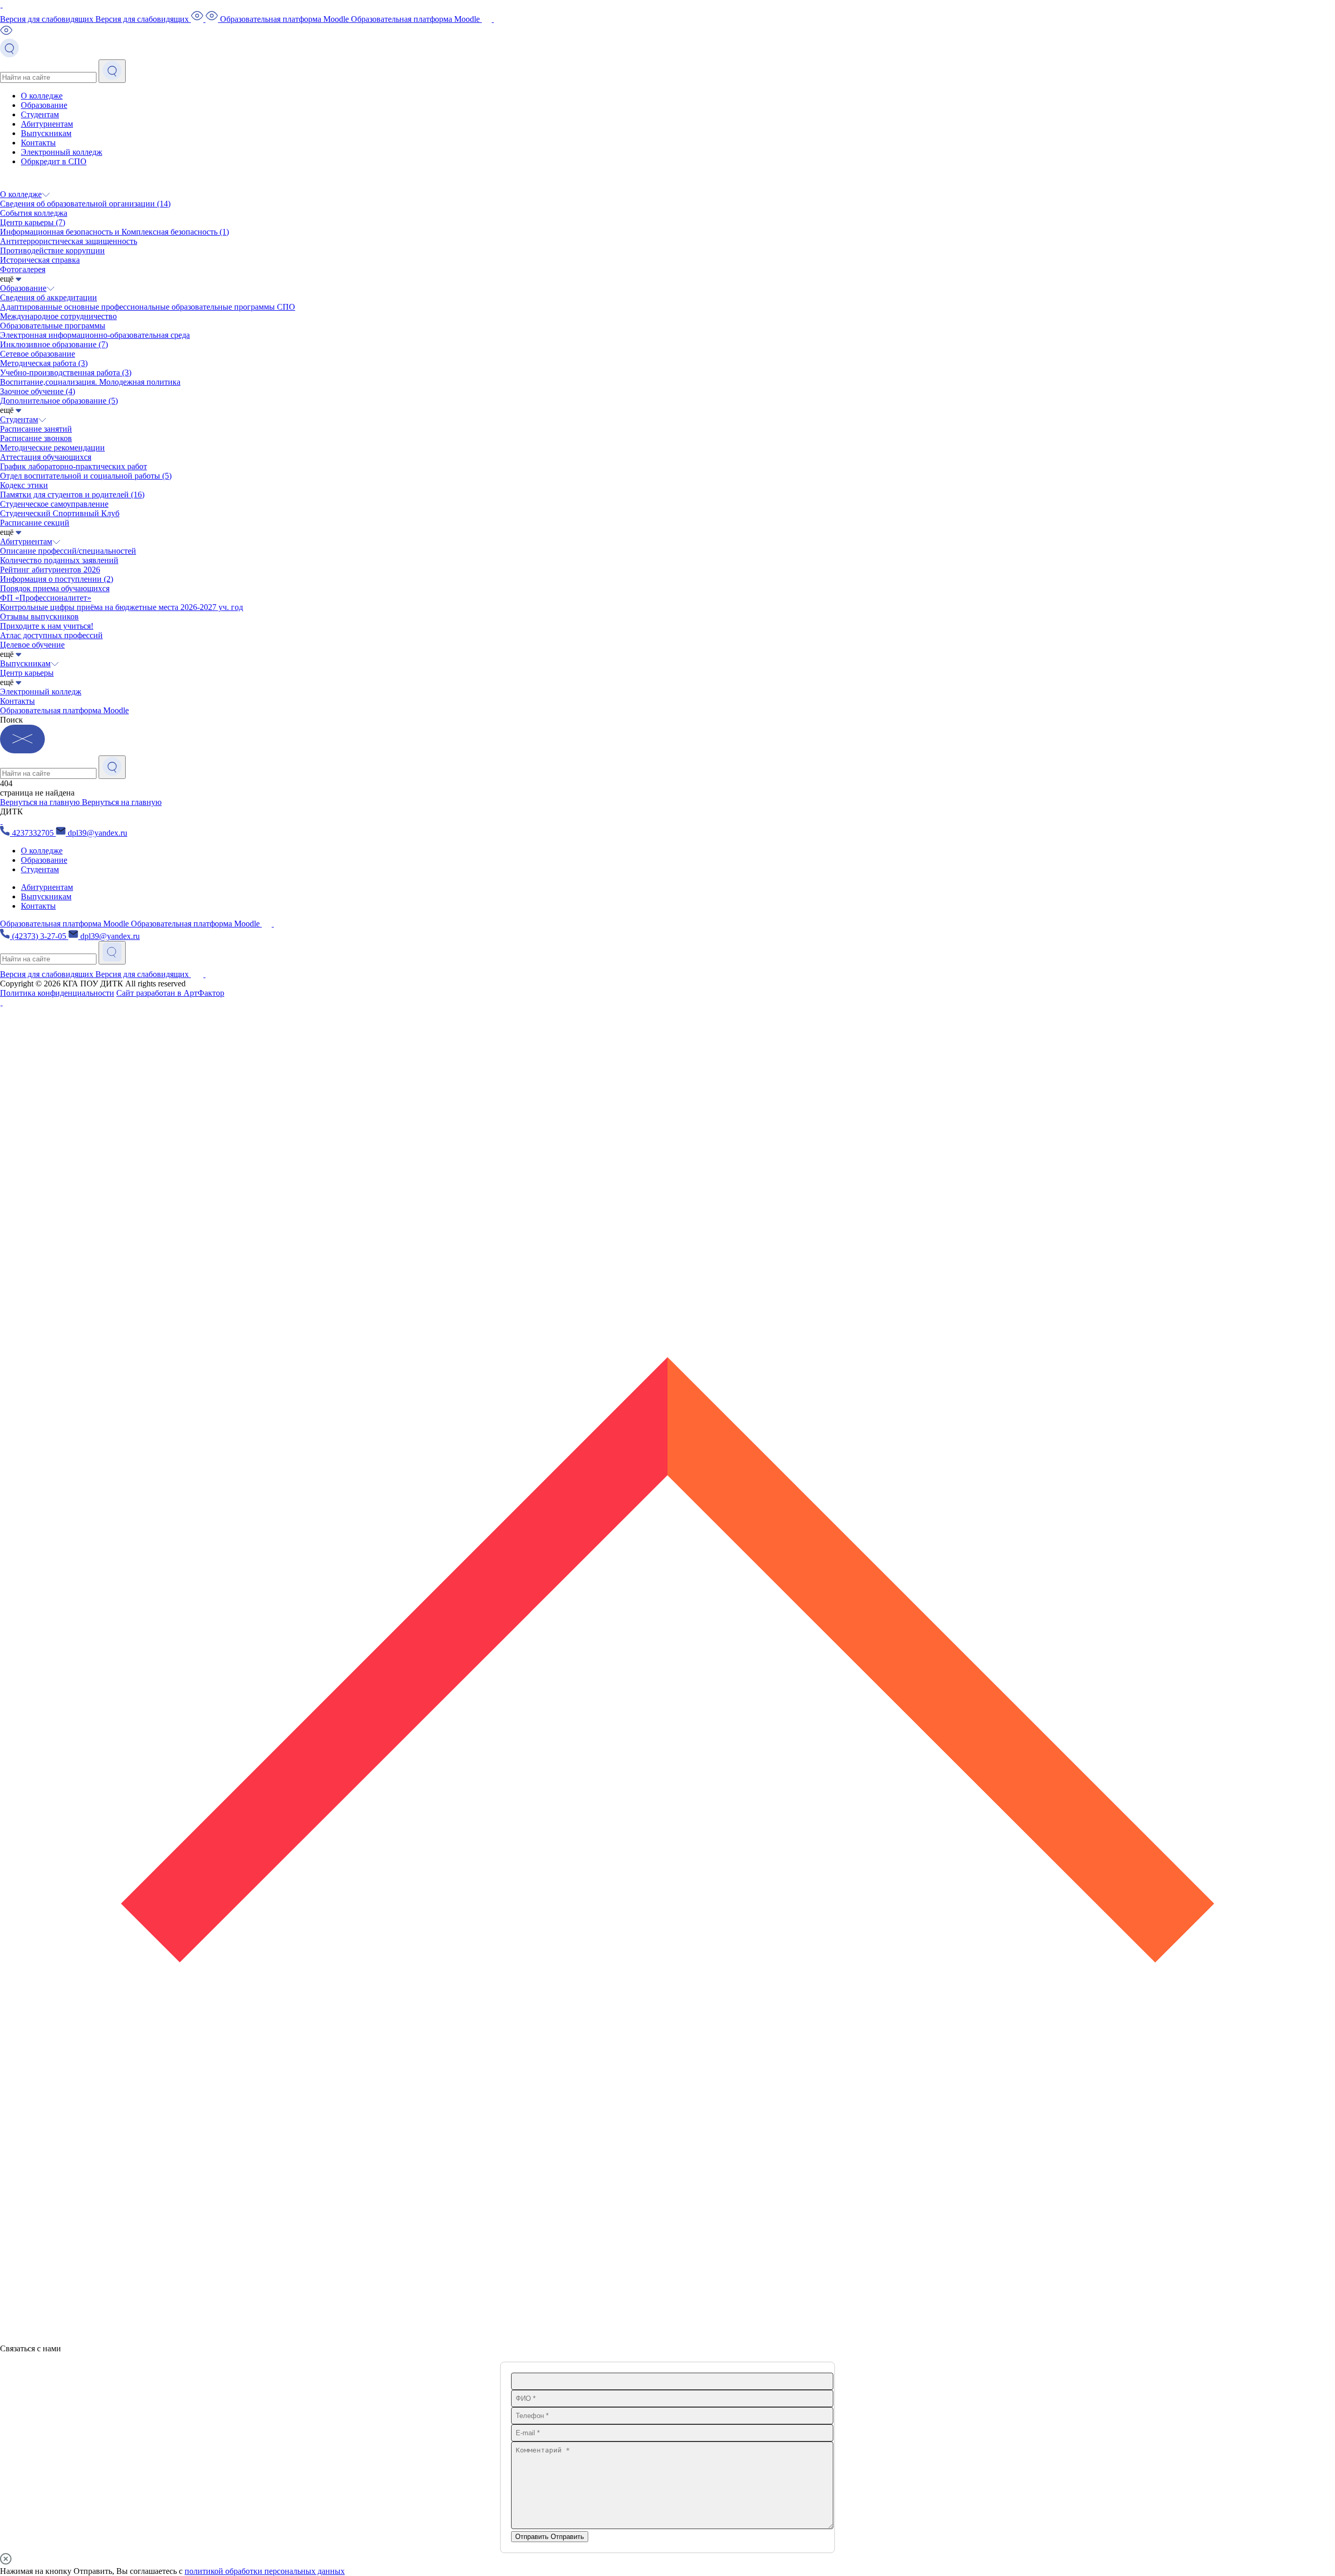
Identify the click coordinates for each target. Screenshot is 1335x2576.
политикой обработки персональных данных (265, 2571)
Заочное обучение (38, 391)
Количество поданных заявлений (59, 560)
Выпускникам (46, 133)
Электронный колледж (62, 152)
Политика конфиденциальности (57, 993)
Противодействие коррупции (52, 251)
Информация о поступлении (57, 579)
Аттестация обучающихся (46, 457)
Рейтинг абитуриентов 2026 (50, 570)
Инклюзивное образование (54, 344)
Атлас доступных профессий (51, 635)
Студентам (40, 114)
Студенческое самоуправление (54, 504)
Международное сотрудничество (58, 316)
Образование (44, 105)
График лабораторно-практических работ (74, 466)
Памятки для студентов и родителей (72, 495)
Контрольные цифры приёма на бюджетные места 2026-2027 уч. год (122, 607)
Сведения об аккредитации (48, 297)
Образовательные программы (53, 326)
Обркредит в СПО (54, 161)
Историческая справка (40, 260)
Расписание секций (35, 523)
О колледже (42, 96)
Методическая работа (44, 363)
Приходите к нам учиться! (47, 626)
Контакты (38, 143)
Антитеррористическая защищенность (69, 241)
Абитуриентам (47, 124)
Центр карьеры (33, 222)
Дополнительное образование (59, 401)
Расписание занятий (36, 429)
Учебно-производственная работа (66, 373)
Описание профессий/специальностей (68, 551)
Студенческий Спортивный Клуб (60, 513)
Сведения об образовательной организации (85, 204)
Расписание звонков (36, 438)
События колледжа (34, 213)
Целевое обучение (32, 645)
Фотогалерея (23, 269)
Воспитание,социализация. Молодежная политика (90, 382)
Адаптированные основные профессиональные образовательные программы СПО (148, 307)
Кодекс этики (24, 485)
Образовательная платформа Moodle (64, 710)
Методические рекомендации (52, 448)
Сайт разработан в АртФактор (170, 993)
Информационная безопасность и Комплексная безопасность (114, 232)
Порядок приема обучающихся (55, 588)
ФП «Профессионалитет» (46, 598)
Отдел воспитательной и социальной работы (86, 476)
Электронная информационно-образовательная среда (95, 335)
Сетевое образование (38, 354)
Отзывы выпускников (39, 616)
